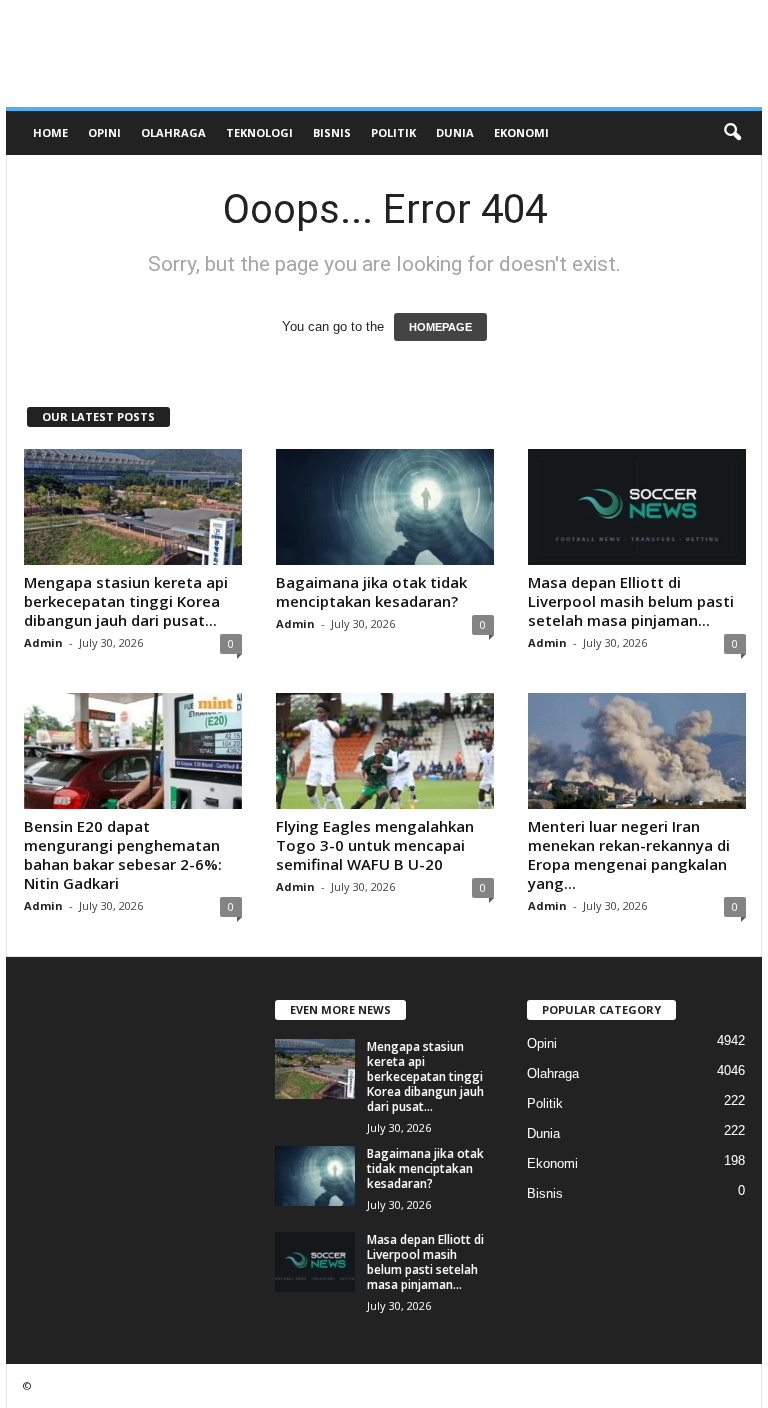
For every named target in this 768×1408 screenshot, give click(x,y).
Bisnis (332, 132)
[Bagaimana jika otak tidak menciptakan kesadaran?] (385, 507)
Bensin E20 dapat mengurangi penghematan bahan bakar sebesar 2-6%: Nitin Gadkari (123, 854)
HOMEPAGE (440, 327)
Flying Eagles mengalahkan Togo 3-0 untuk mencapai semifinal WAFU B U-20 (375, 845)
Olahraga (173, 132)
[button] (732, 133)
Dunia (455, 132)
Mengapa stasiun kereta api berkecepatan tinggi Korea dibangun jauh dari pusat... (126, 601)
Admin (43, 642)
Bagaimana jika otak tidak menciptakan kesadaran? (371, 591)
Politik (393, 132)
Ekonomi (521, 132)
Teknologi (259, 132)
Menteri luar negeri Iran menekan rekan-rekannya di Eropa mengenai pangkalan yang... (629, 854)
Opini (104, 132)
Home (50, 132)
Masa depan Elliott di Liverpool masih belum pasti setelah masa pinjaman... (631, 601)
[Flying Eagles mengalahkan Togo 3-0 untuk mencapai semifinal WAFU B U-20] (385, 751)
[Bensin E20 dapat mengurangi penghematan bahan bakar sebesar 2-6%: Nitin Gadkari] (133, 751)
